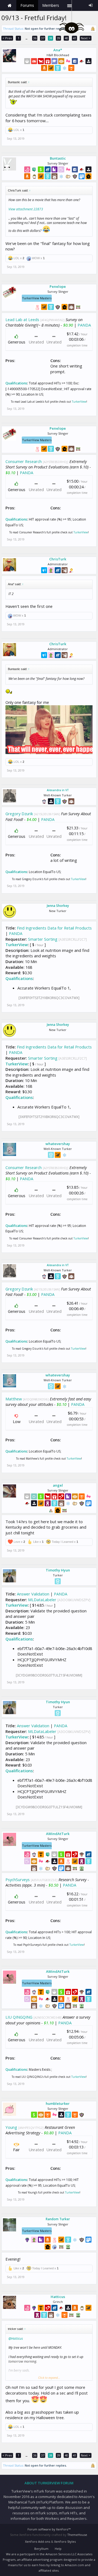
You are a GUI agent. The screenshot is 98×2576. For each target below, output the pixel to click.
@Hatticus (16, 2339)
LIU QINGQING (19, 2017)
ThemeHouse (77, 2535)
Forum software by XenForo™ (49, 2529)
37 (43, 38)
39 (59, 38)
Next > (86, 38)
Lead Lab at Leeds (22, 319)
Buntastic (58, 158)
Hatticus (58, 2297)
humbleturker (58, 2103)
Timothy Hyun (58, 1570)
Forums (27, 5)
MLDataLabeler (42, 1600)
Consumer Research (24, 461)
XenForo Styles (65, 2541)
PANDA (84, 325)
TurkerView (79, 402)
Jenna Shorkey (58, 906)
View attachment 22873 (26, 209)
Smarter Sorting (43, 939)
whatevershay (58, 1144)
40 (66, 38)
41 (75, 38)
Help (58, 2549)
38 (51, 38)
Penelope (58, 286)
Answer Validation (33, 1594)
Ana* (58, 50)
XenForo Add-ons (38, 2541)
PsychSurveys (18, 1879)
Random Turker (58, 2219)
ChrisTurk (58, 559)
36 (35, 38)
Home (10, 5)
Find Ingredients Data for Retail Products (54, 928)
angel (58, 1485)
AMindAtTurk (58, 1834)
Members (51, 5)
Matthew (14, 1399)
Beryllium (41, 2549)
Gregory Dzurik (19, 814)
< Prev (7, 38)
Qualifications (16, 383)
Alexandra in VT (58, 790)
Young (11, 2127)
